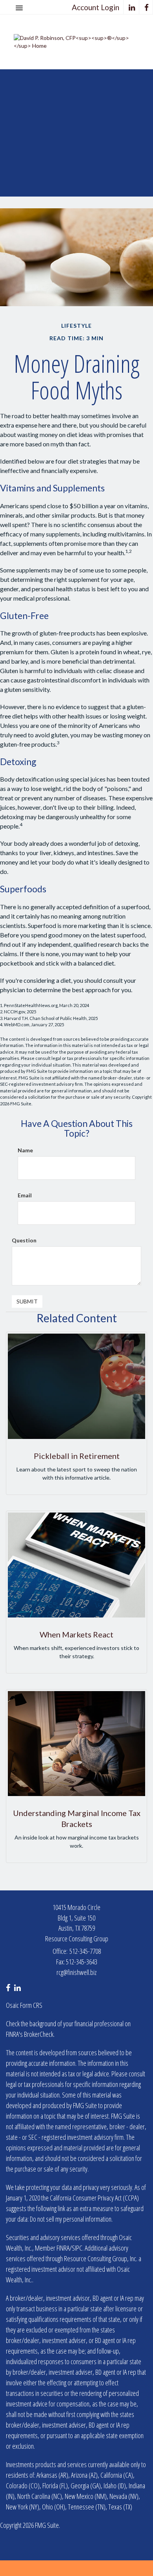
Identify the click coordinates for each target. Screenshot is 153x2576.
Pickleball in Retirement (77, 1456)
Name (25, 1150)
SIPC (77, 2248)
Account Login (96, 7)
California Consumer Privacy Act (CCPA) (94, 2198)
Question (24, 1240)
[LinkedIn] (132, 7)
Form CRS (31, 2005)
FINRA (63, 2248)
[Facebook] (147, 7)
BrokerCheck (39, 2034)
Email (25, 1195)
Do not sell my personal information (71, 2219)
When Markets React (76, 1634)
